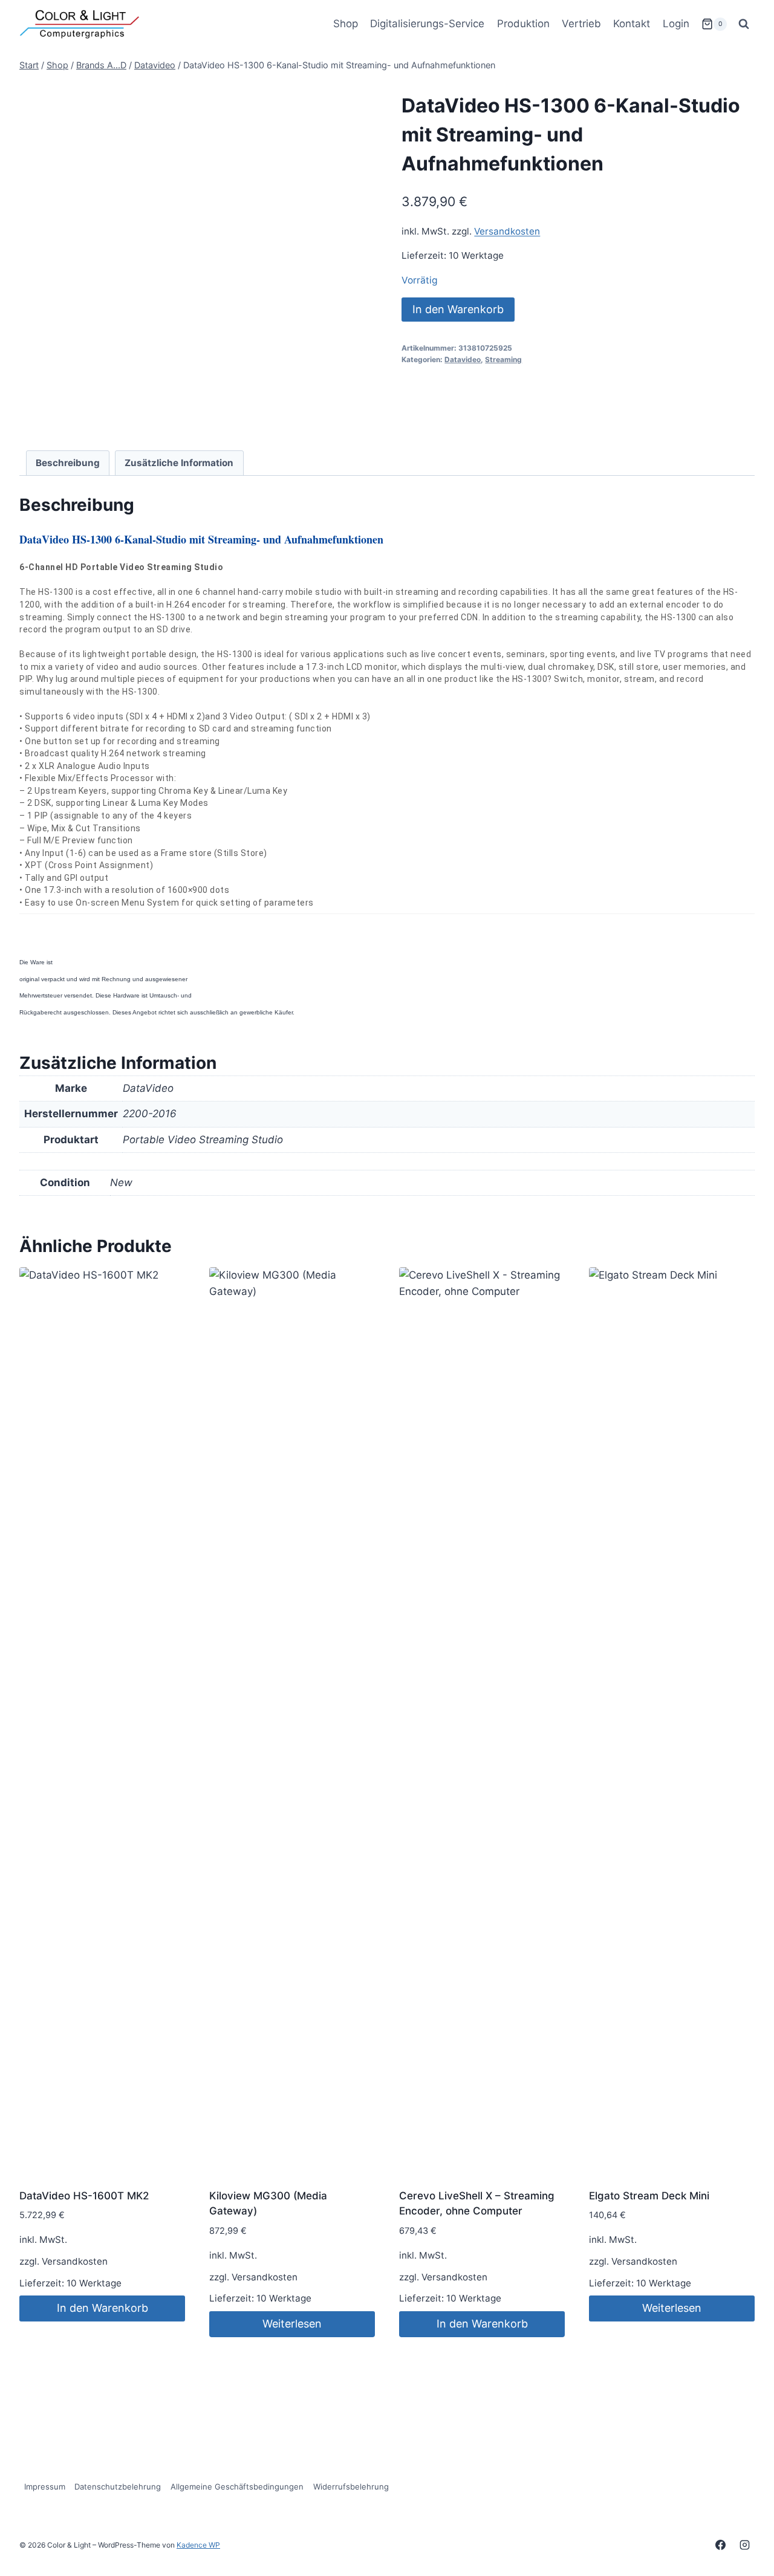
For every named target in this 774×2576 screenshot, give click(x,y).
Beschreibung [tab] (68, 463)
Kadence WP (198, 2545)
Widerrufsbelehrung (351, 2487)
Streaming (503, 359)
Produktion (523, 24)
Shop (346, 24)
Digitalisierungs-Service (427, 24)
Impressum (45, 2487)
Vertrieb (581, 24)
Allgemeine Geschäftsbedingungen (237, 2487)
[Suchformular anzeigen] (744, 24)
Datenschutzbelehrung (118, 2487)
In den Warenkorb (458, 309)
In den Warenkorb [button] (102, 2308)
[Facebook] (721, 2545)
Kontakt (632, 24)
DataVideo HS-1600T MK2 (84, 2196)
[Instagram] (744, 2545)
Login (676, 24)
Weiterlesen (292, 2324)
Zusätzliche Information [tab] (179, 463)
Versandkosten (507, 231)
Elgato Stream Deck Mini (649, 2196)
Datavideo (463, 359)
